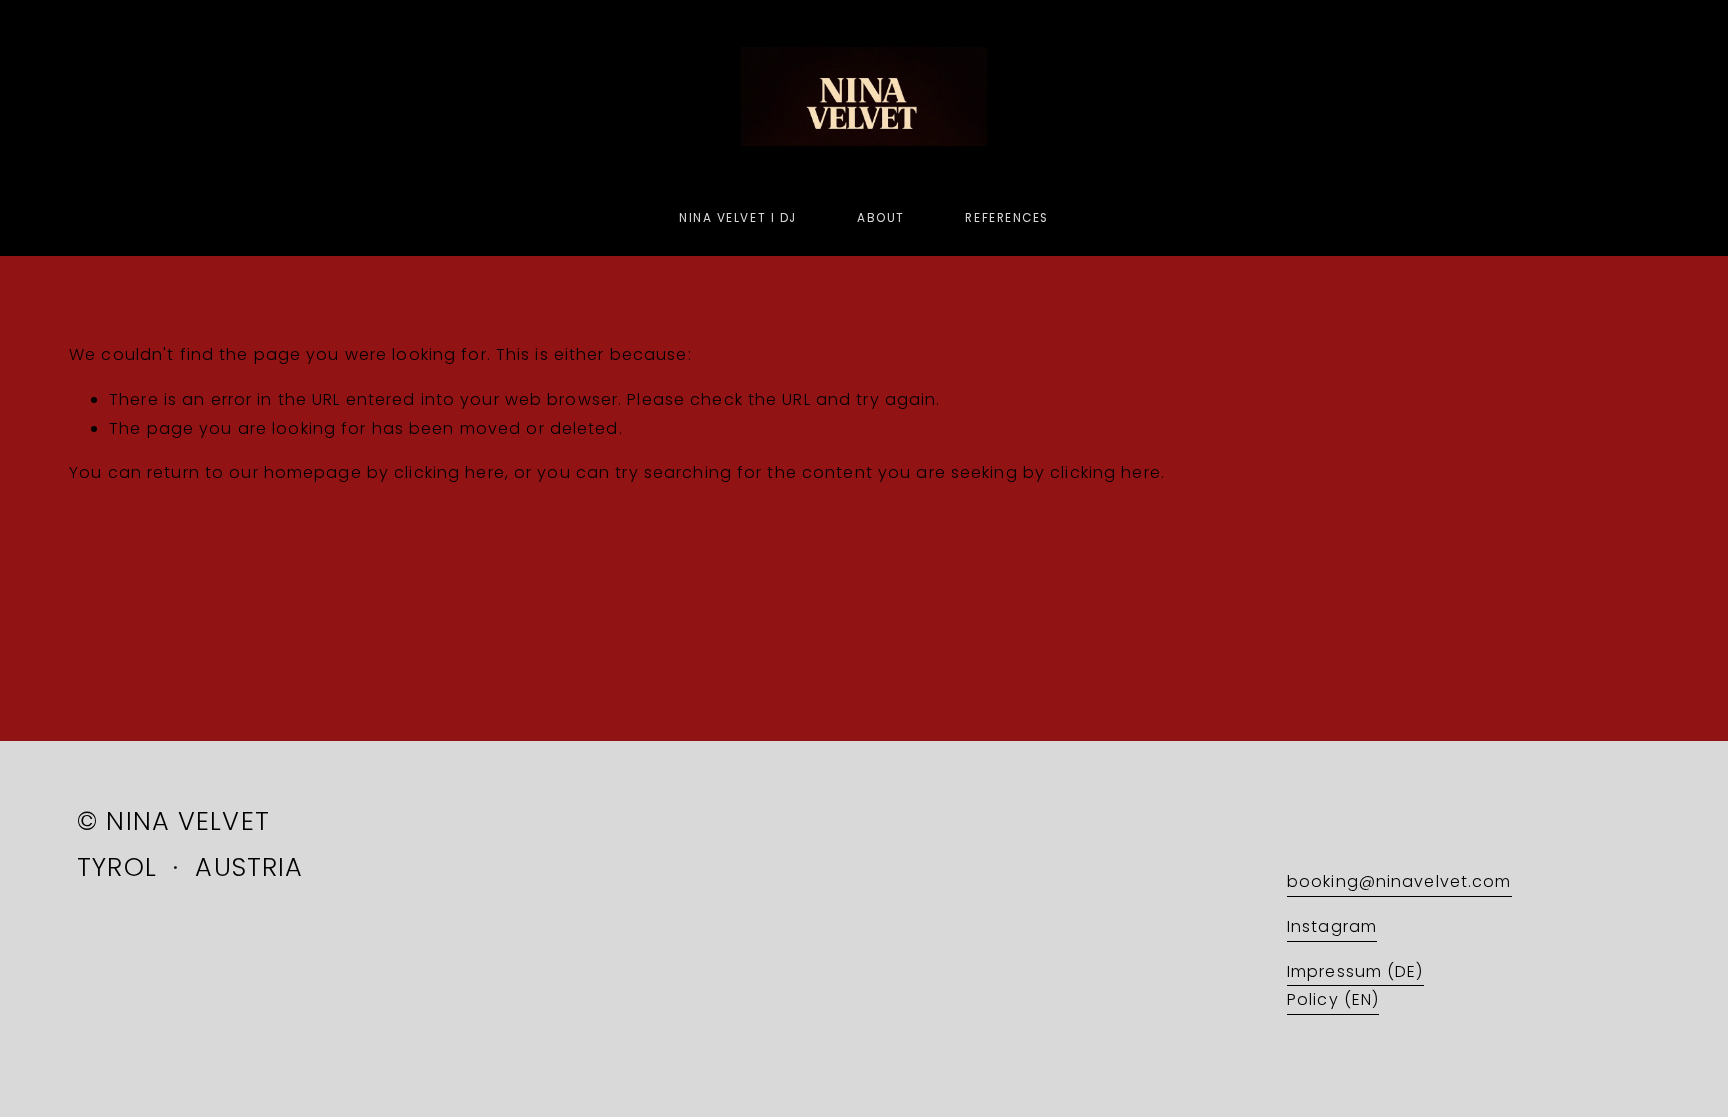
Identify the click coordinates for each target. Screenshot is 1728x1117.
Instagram (1332, 926)
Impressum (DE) (1355, 971)
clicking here (449, 472)
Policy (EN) (1333, 999)
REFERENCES (1006, 218)
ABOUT (881, 218)
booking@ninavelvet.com (1399, 881)
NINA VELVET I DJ (738, 218)
